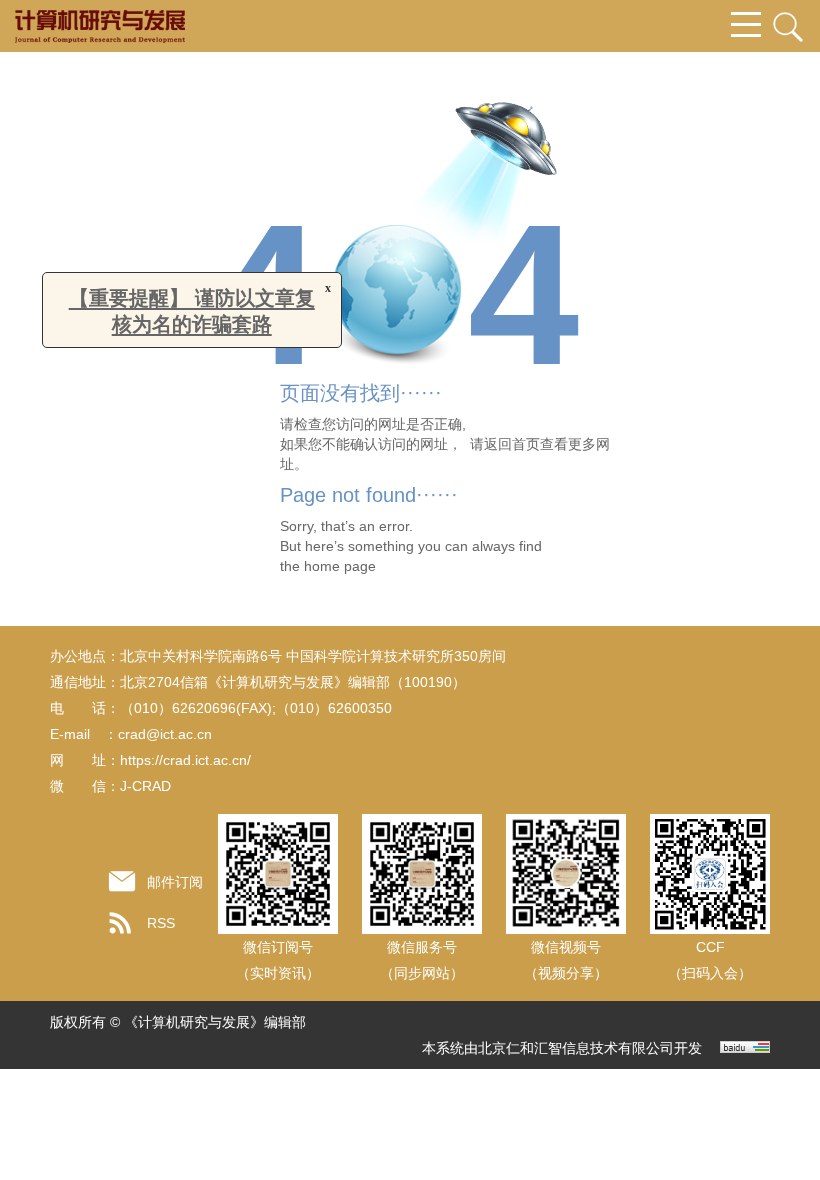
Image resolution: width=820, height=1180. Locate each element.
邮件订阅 (175, 882)
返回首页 (512, 444)
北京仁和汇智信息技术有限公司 (576, 1048)
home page (340, 566)
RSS (161, 923)
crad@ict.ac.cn (165, 734)
